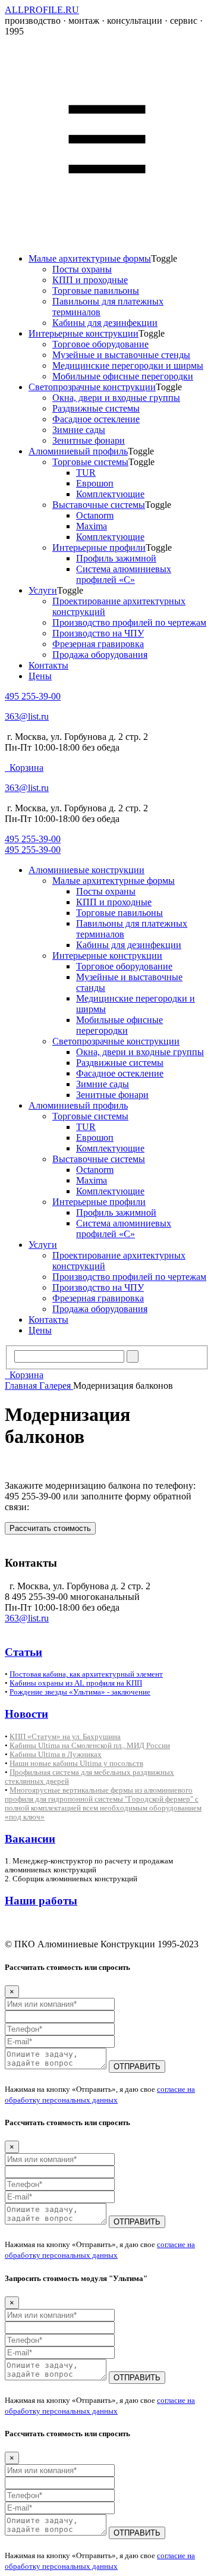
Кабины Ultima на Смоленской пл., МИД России (90, 1745)
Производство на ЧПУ (98, 633)
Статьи (23, 1652)
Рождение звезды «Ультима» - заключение (80, 1692)
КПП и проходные (90, 280)
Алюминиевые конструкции (86, 870)
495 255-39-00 (33, 696)
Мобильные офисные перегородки (123, 376)
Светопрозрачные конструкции (92, 387)
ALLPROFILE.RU (42, 10)
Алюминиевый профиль (78, 451)
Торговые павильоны (96, 291)
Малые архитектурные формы (90, 258)
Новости (26, 1714)
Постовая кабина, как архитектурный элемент (86, 1674)
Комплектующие (110, 494)
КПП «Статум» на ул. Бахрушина (65, 1736)
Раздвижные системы (96, 408)
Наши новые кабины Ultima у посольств (76, 1763)
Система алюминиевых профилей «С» (124, 574)
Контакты (48, 665)
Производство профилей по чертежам (129, 622)
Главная (22, 1386)
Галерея (56, 1386)
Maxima (92, 526)
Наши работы (41, 1901)
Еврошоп (95, 483)
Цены (40, 676)
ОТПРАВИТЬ (137, 2067)
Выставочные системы (99, 505)
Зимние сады (79, 430)
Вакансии (30, 1839)
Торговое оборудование (100, 344)
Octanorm (95, 515)
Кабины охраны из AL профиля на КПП (76, 1683)
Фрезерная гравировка (98, 644)
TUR (86, 473)
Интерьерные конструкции (84, 333)
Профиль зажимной (116, 558)
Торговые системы (90, 462)
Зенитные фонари (89, 440)
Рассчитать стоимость (50, 1528)
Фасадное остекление (96, 419)
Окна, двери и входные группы (116, 398)
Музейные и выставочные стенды (121, 355)
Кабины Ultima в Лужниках (56, 1754)
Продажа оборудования (100, 655)
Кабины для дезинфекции (105, 323)
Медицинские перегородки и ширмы (128, 365)
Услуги (43, 590)
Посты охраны (82, 269)
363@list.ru (27, 716)
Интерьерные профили (99, 547)
